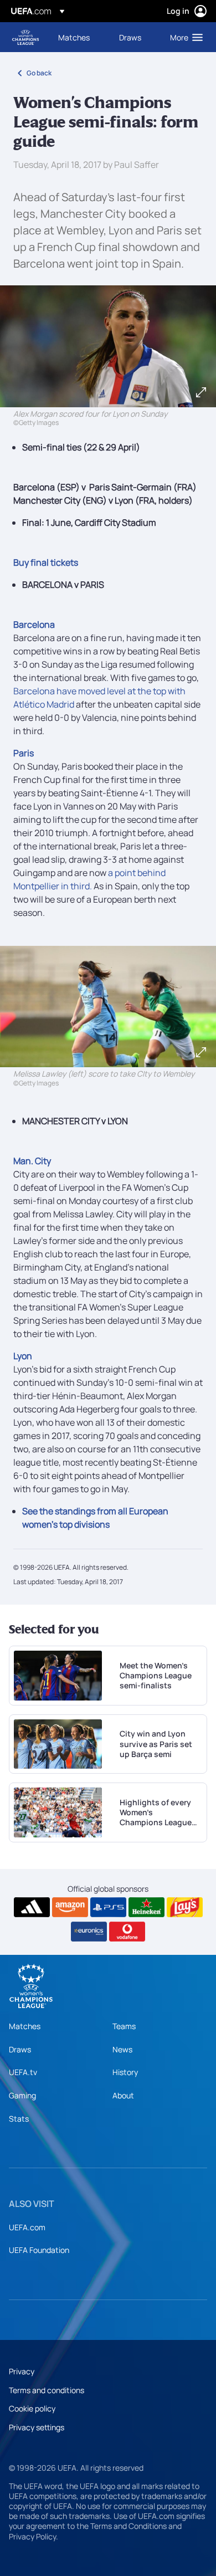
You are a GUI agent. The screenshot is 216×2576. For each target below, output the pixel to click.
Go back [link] (39, 73)
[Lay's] (185, 1907)
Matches (25, 2026)
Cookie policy (32, 2408)
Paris (24, 753)
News (122, 2049)
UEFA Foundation (39, 2250)
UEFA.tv (23, 2072)
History (125, 2072)
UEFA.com (27, 2227)
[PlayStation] (108, 1907)
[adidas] (32, 1907)
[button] (184, 37)
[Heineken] (146, 1907)
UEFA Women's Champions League (25, 37)
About (123, 2095)
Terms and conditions (47, 2390)
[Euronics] (89, 1932)
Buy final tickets (46, 562)
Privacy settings (37, 2427)
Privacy (22, 2371)
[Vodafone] (127, 1932)
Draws (20, 2049)
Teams (124, 2026)
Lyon (23, 1356)
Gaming (22, 2095)
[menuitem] (79, 37)
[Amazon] (70, 1907)
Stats (19, 2119)
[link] (74, 37)
